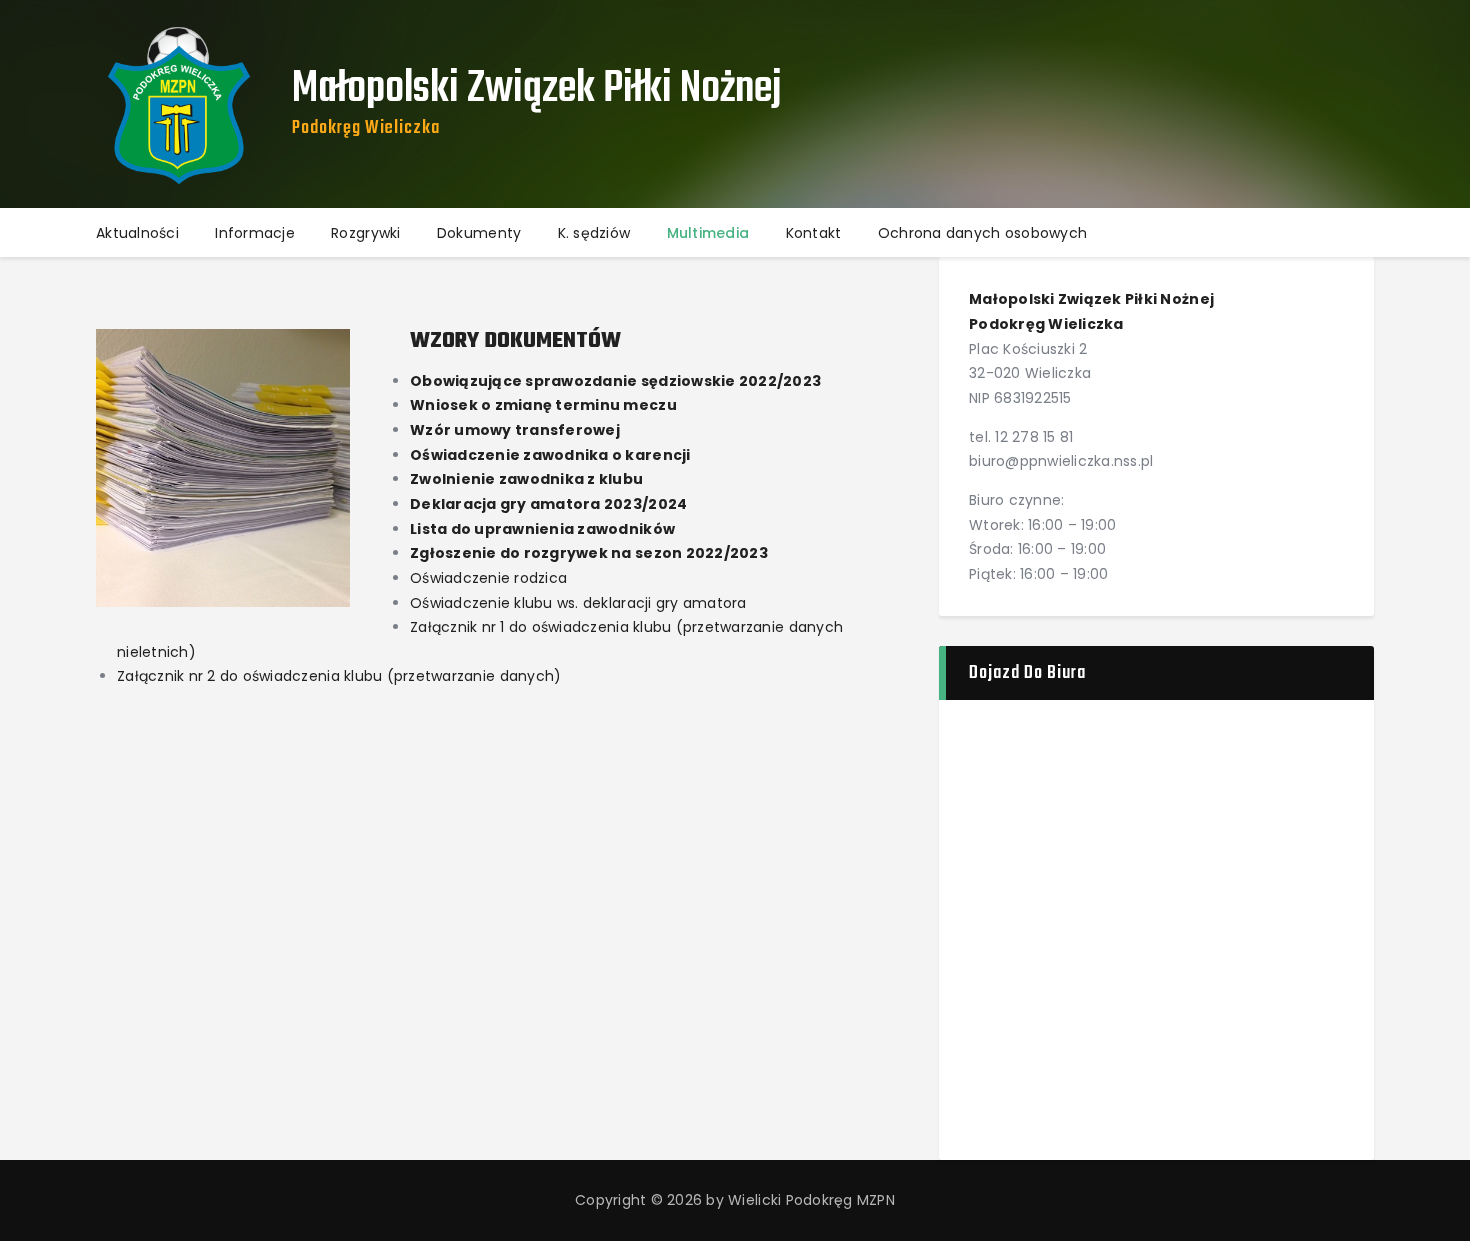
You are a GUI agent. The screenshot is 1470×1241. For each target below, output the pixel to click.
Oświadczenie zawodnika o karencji (550, 455)
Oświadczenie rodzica (488, 578)
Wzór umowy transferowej (515, 430)
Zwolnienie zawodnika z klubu (526, 479)
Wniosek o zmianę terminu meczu (543, 405)
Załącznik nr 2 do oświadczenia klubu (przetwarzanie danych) (339, 676)
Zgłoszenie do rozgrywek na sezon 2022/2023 (589, 553)
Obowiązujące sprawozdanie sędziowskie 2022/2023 (615, 381)
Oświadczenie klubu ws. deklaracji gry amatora (578, 603)
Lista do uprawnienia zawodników (542, 529)
